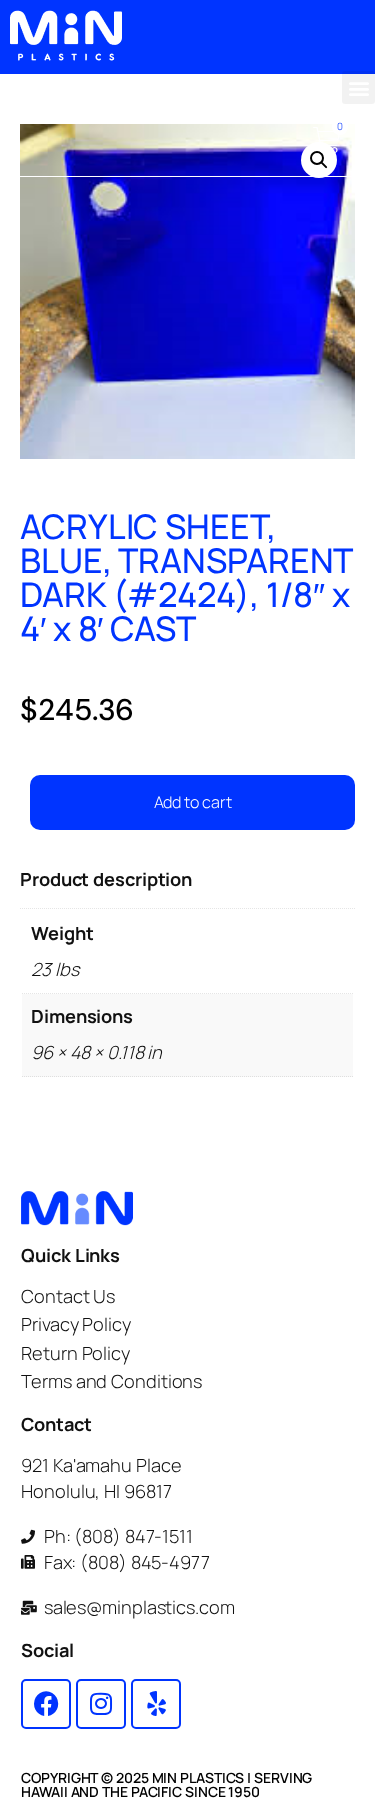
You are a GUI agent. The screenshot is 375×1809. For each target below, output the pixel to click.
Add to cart (193, 802)
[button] (358, 87)
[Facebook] (46, 1704)
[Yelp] (156, 1704)
